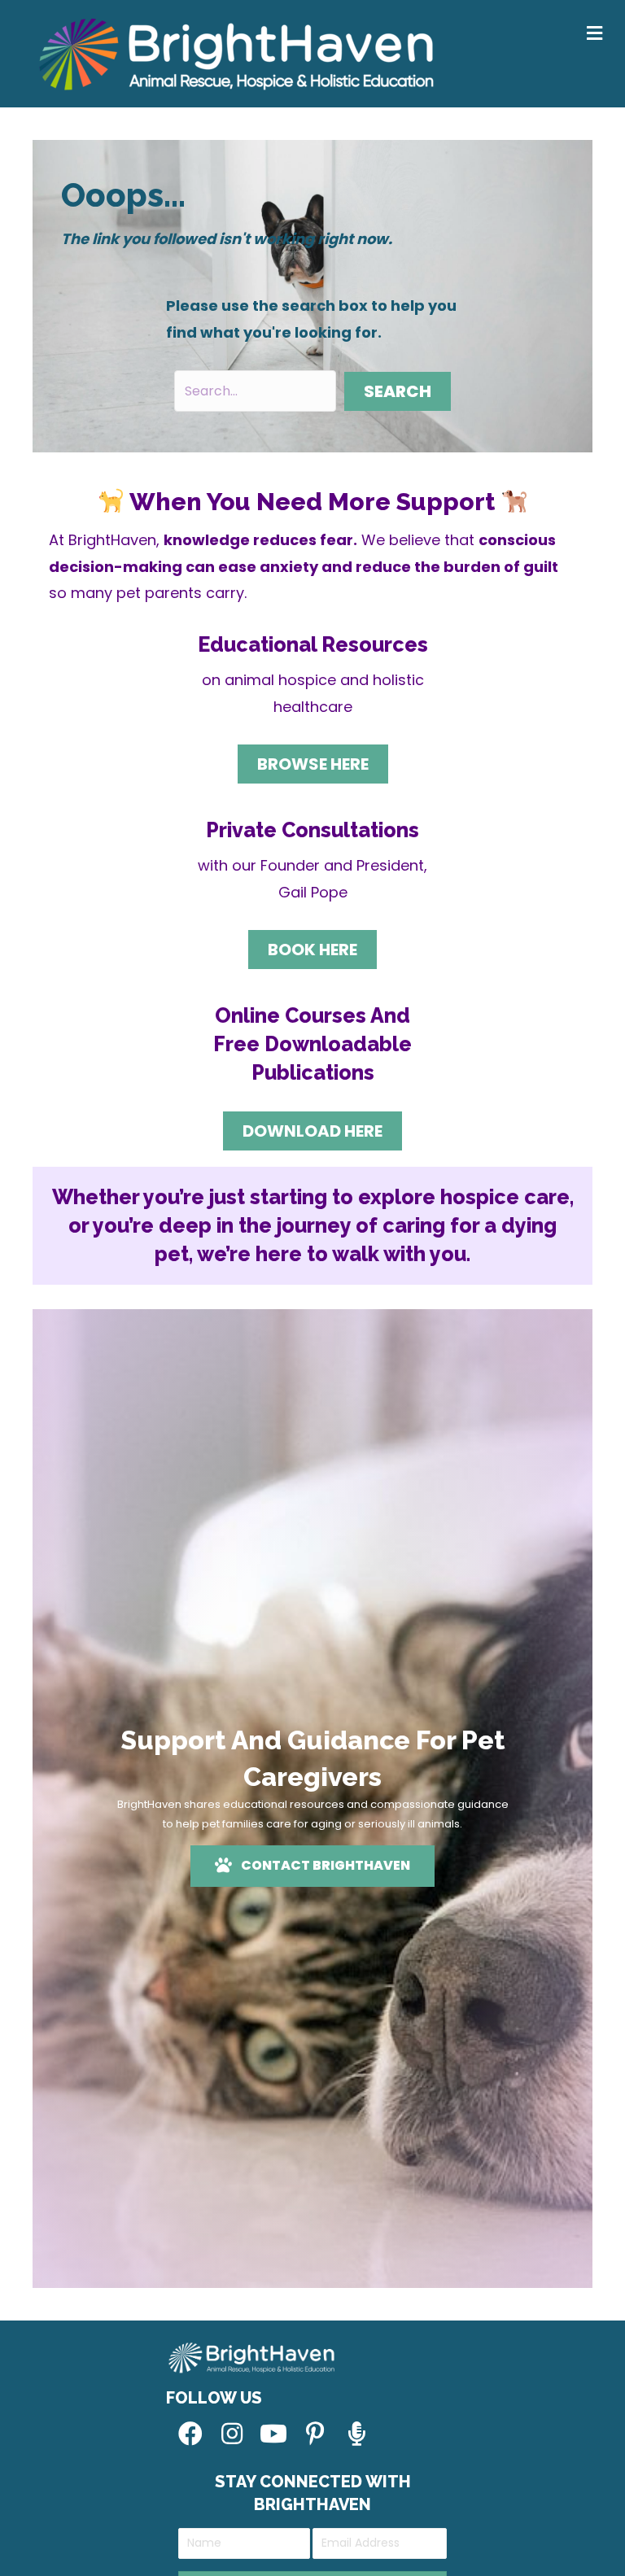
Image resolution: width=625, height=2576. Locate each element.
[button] (398, 391)
